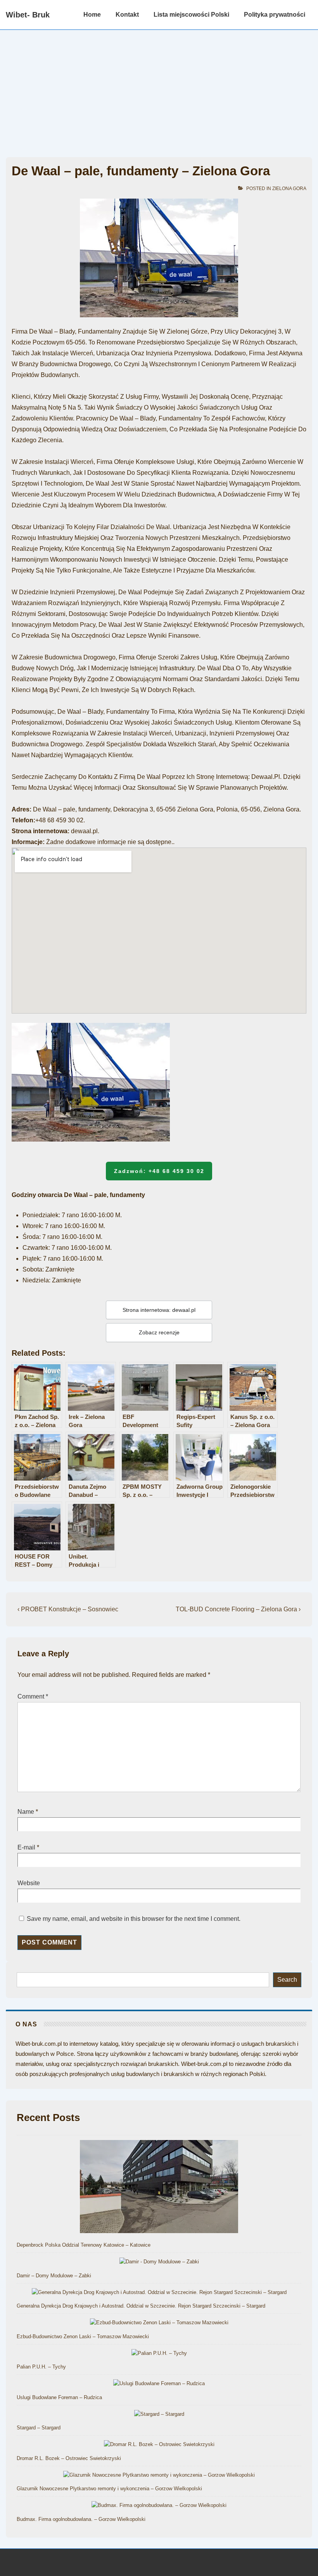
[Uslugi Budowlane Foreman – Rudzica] (159, 2384)
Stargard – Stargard (39, 2428)
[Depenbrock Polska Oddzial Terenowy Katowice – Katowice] (159, 2188)
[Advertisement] (159, 88)
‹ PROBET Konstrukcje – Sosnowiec (68, 1609)
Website (29, 1883)
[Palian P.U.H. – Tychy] (159, 2354)
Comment (33, 1696)
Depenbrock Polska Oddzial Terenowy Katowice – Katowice (84, 2245)
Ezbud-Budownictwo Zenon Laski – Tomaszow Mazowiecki (83, 2336)
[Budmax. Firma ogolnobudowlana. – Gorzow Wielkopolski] (159, 2506)
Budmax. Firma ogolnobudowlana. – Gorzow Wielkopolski (81, 2519)
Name (26, 1812)
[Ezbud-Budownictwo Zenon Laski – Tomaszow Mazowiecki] (159, 2323)
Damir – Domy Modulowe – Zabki (54, 2276)
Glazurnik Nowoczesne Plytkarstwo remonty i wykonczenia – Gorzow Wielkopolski (109, 2489)
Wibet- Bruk (28, 15)
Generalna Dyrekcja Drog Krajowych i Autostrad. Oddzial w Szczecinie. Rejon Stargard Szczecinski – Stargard (141, 2306)
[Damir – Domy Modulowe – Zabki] (159, 2262)
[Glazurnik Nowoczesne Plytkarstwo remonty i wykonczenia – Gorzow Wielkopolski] (159, 2475)
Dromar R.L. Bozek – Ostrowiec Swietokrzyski (69, 2458)
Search (287, 1980)
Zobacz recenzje (159, 1332)
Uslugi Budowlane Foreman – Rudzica (59, 2397)
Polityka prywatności (275, 15)
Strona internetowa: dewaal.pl (159, 1310)
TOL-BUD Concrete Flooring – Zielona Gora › (238, 1609)
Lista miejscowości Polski (191, 15)
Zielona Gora (289, 189)
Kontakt (127, 15)
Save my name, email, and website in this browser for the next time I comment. (134, 1919)
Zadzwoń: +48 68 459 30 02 (159, 1171)
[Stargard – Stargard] (159, 2414)
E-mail (26, 1847)
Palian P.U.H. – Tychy (41, 2367)
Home (92, 15)
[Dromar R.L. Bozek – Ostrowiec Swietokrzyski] (159, 2445)
